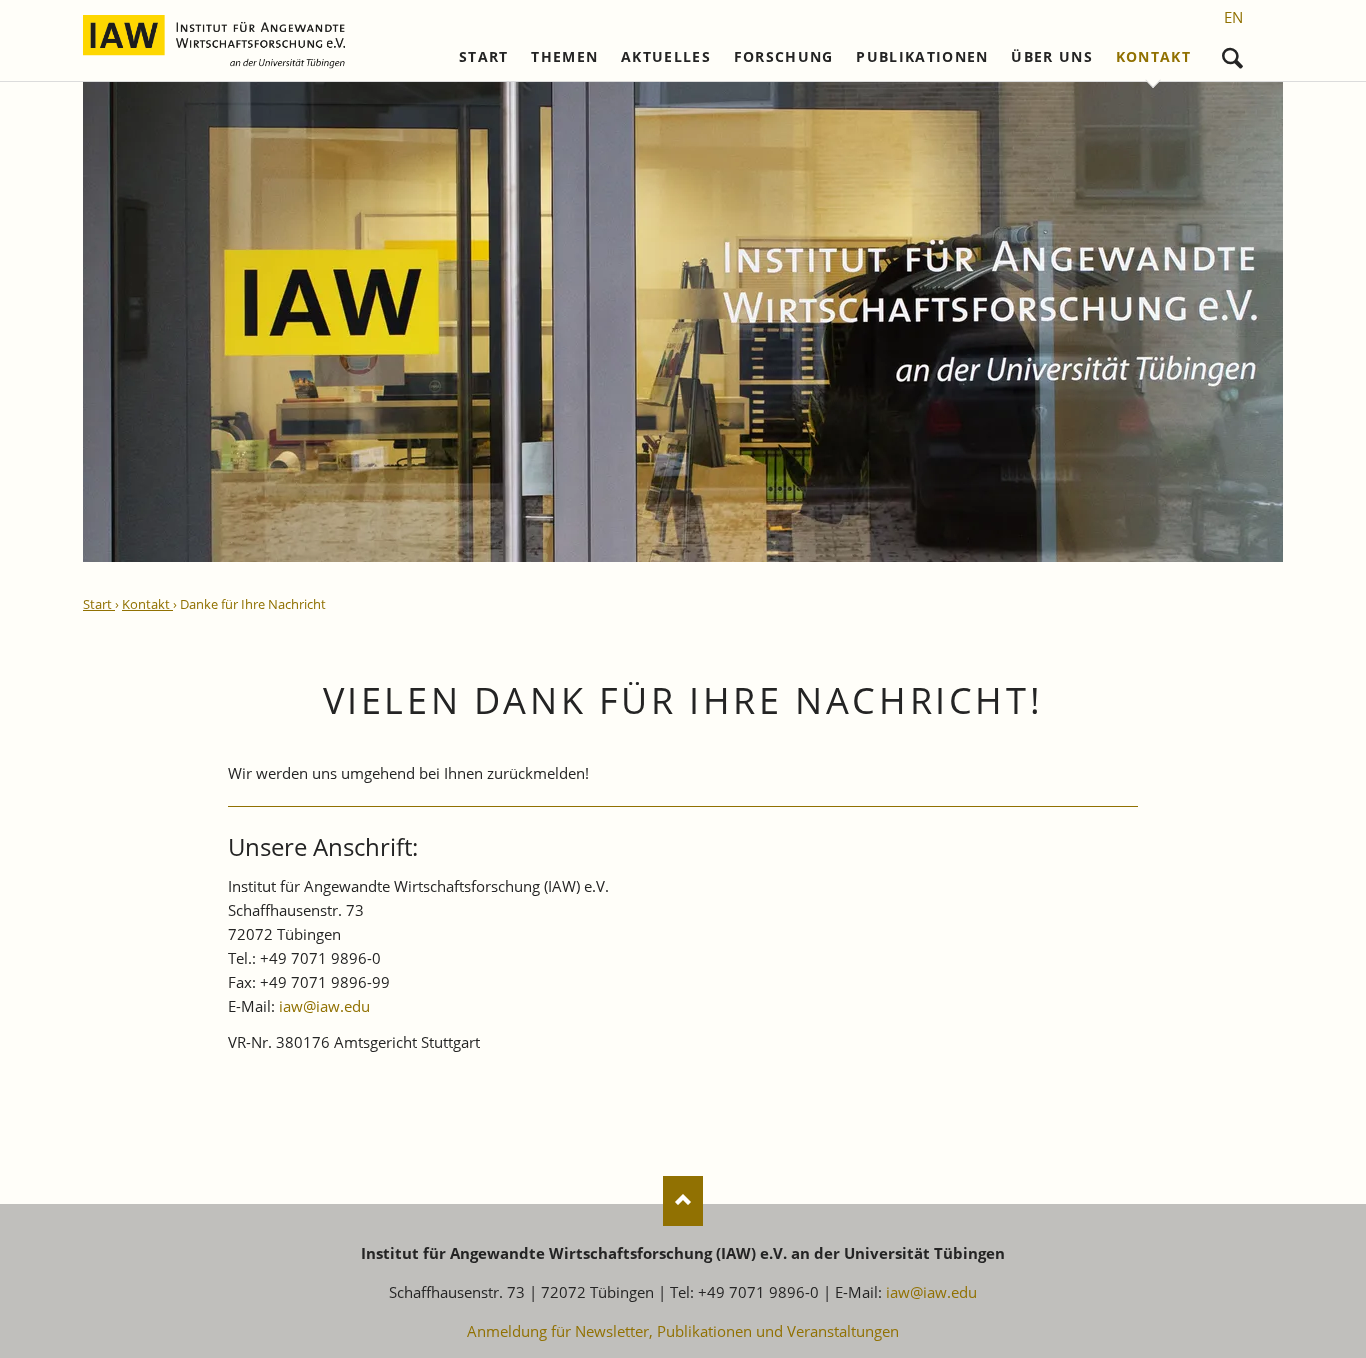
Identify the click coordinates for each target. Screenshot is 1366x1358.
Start (484, 57)
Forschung (784, 57)
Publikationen (922, 57)
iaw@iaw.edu (324, 1006)
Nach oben (683, 1201)
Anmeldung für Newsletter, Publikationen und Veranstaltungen (683, 1331)
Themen (564, 57)
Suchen (1232, 53)
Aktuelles (666, 57)
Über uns (1052, 57)
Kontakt (1153, 57)
